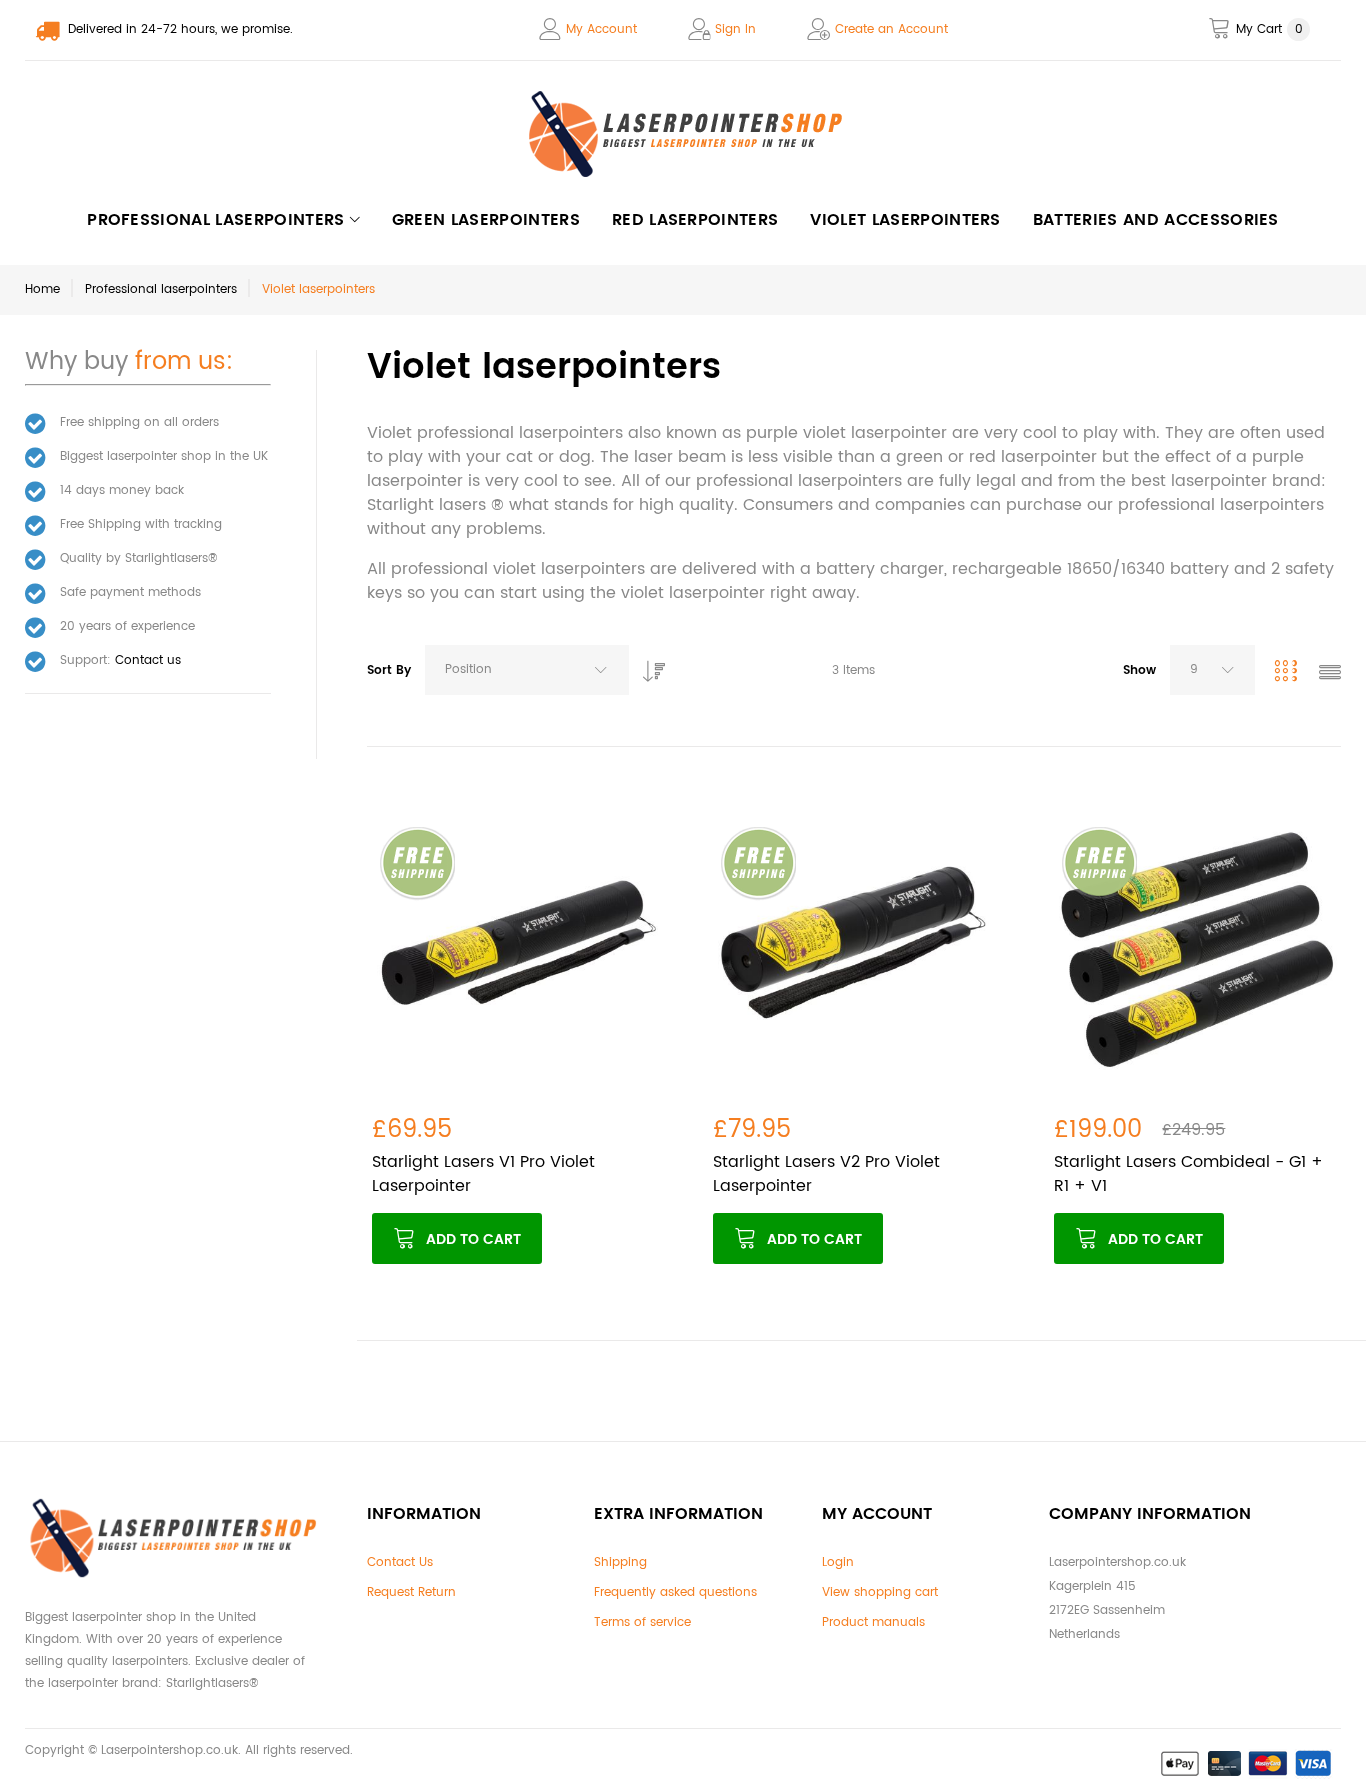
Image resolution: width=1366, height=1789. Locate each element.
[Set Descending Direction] (649, 666)
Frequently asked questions (675, 1592)
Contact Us (400, 1562)
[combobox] (527, 670)
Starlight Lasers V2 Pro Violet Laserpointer (826, 1174)
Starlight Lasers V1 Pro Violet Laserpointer (483, 1174)
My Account (601, 29)
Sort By (389, 670)
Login (838, 1562)
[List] (1330, 674)
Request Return (411, 1592)
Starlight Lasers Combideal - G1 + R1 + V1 (1188, 1174)
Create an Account (891, 29)
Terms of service (642, 1622)
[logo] (683, 134)
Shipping (620, 1562)
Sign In (735, 29)
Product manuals (873, 1622)
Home (42, 289)
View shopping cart (880, 1592)
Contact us (148, 660)
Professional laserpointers (161, 289)
